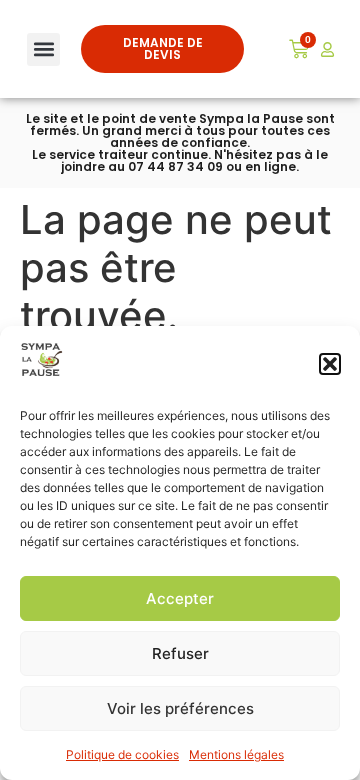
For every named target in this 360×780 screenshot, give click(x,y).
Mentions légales (236, 754)
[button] (330, 364)
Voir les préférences (180, 708)
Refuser (180, 653)
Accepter (180, 598)
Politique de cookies (122, 754)
